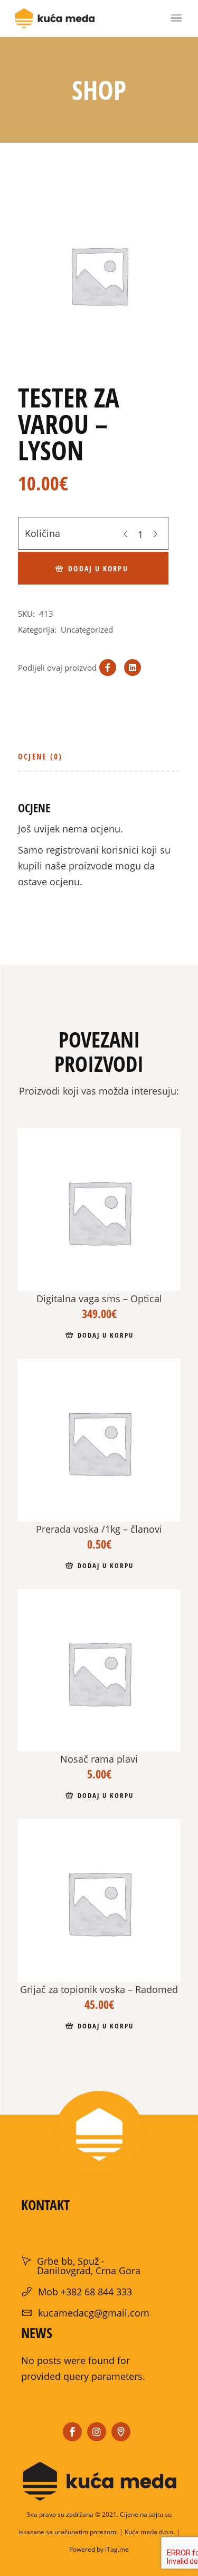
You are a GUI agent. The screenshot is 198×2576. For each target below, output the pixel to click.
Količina (43, 533)
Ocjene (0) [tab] (40, 756)
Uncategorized (87, 629)
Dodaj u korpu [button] (105, 1335)
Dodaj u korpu (98, 568)
